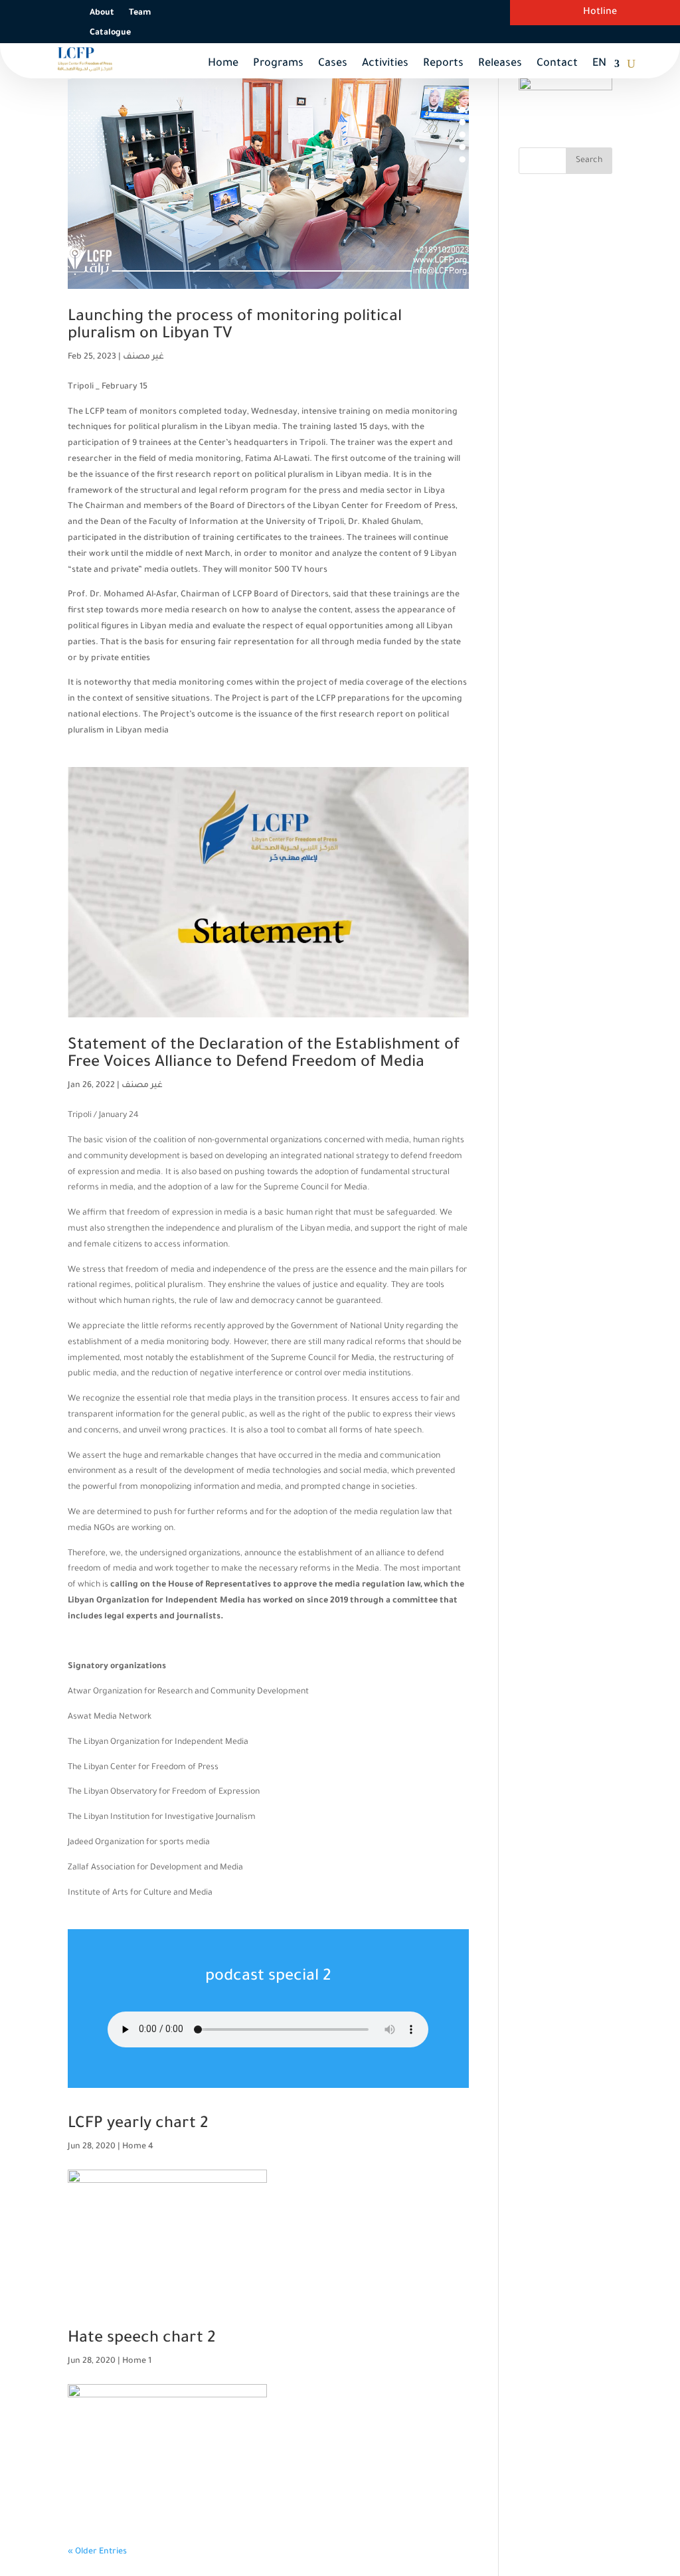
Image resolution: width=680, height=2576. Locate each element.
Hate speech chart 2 (141, 2339)
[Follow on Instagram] (383, 13)
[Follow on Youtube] (410, 13)
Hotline (600, 13)
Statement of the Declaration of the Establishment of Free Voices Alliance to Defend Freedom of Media (264, 1055)
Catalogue (110, 33)
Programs (278, 64)
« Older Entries (97, 2552)
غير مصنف (143, 357)
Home (223, 64)
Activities (385, 64)
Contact (557, 64)
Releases (500, 64)
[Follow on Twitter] (357, 13)
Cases (333, 64)
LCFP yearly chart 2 (138, 2124)
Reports (443, 64)
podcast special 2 (268, 1977)
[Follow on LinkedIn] (436, 13)
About (102, 13)
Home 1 (137, 2361)
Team (140, 13)
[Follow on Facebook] (330, 13)
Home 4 (138, 2147)
